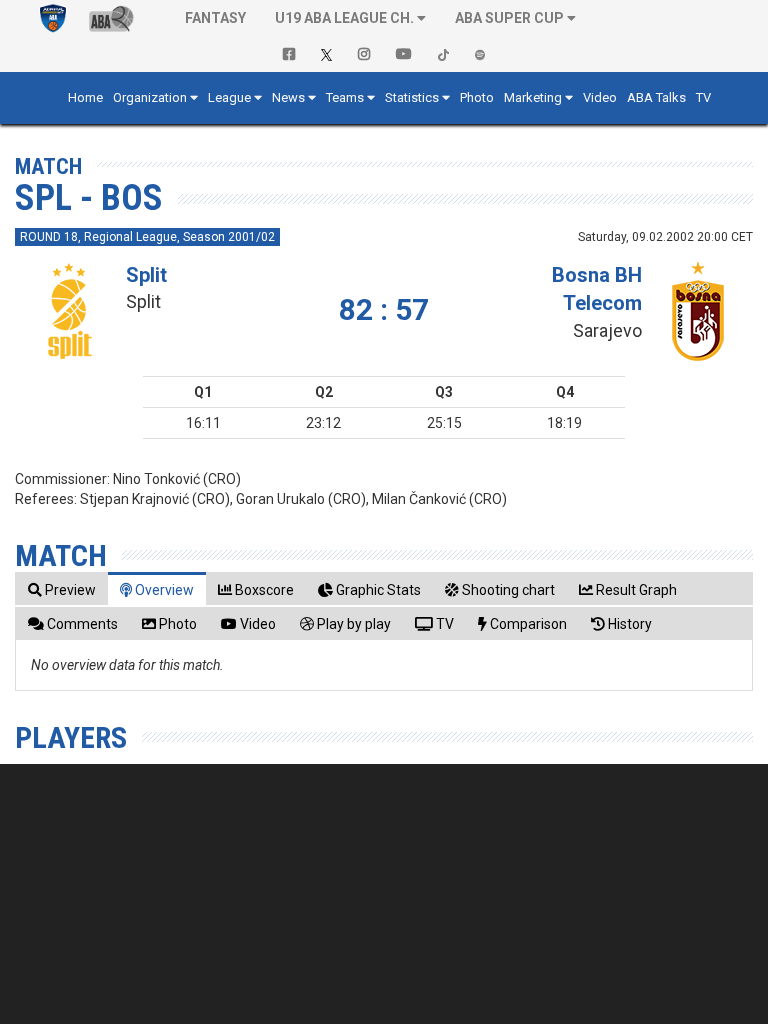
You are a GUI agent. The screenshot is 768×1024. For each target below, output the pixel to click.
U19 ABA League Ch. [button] (344, 18)
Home (85, 97)
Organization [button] (150, 97)
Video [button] (600, 97)
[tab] (62, 589)
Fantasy (215, 18)
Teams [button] (345, 97)
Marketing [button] (533, 97)
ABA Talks (656, 97)
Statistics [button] (412, 97)
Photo (477, 97)
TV (703, 97)
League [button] (229, 97)
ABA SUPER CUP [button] (509, 18)
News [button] (288, 97)
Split (146, 275)
